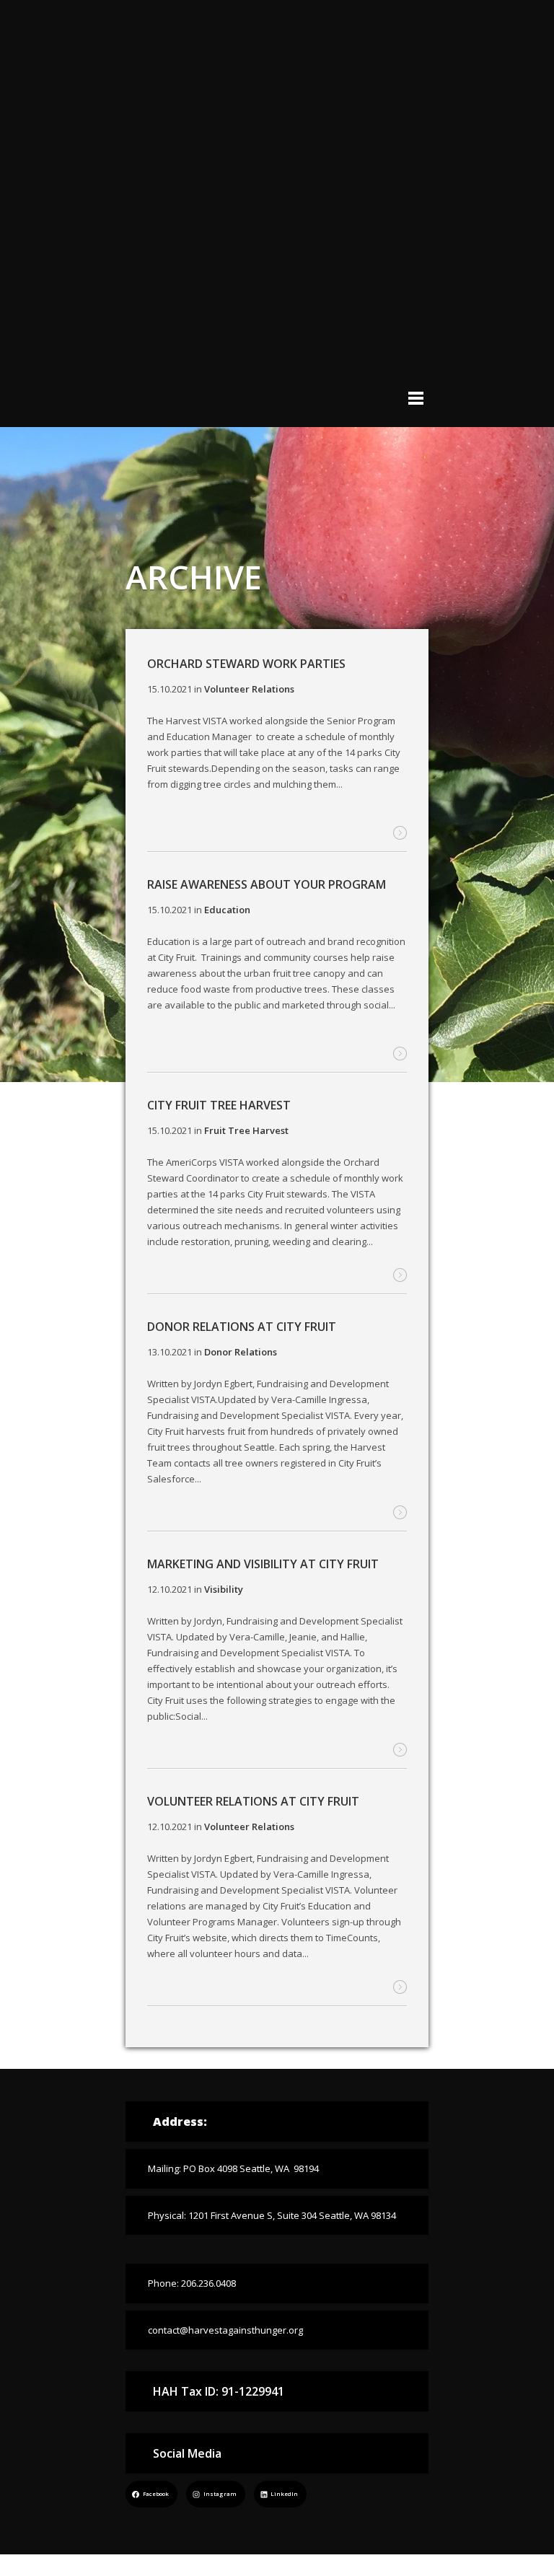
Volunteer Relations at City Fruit (253, 1801)
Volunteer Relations (249, 689)
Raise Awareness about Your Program (267, 884)
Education (227, 910)
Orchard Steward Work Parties (246, 664)
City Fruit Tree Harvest (219, 1105)
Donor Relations (241, 1352)
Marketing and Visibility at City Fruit (263, 1564)
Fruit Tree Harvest (246, 1130)
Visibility (224, 1589)
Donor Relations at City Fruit (242, 1327)
